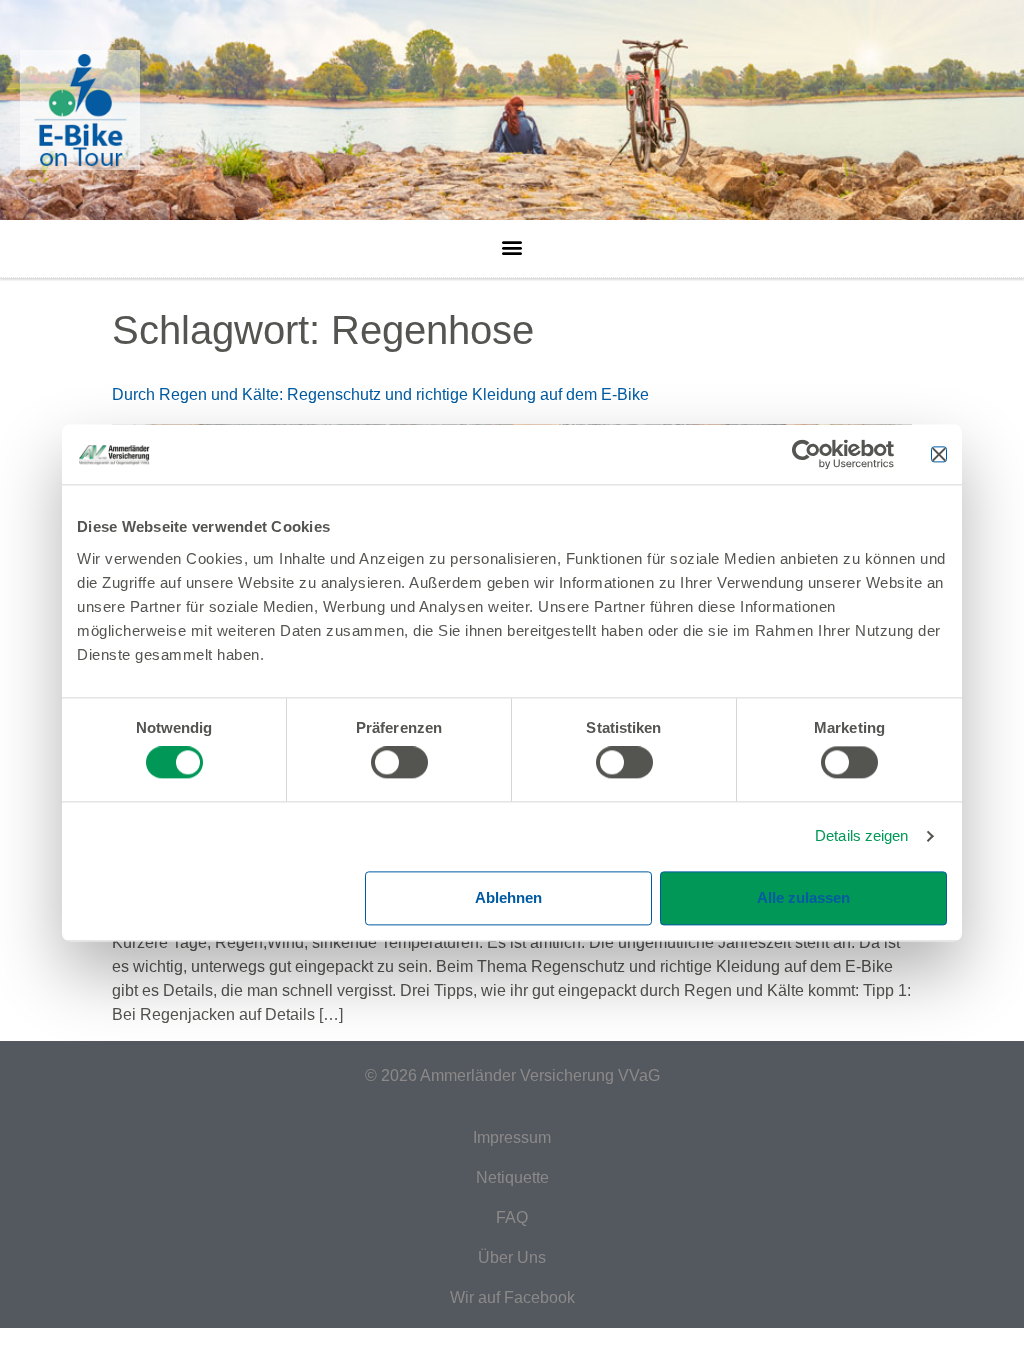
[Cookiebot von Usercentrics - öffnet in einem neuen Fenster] (806, 454)
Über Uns (512, 1257)
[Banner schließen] (939, 454)
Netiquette (512, 1177)
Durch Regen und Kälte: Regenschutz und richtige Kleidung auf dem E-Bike (380, 394)
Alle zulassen (803, 897)
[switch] (399, 763)
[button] (512, 242)
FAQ (512, 1217)
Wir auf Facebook (512, 1297)
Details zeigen (861, 836)
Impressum (512, 1137)
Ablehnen (508, 897)
